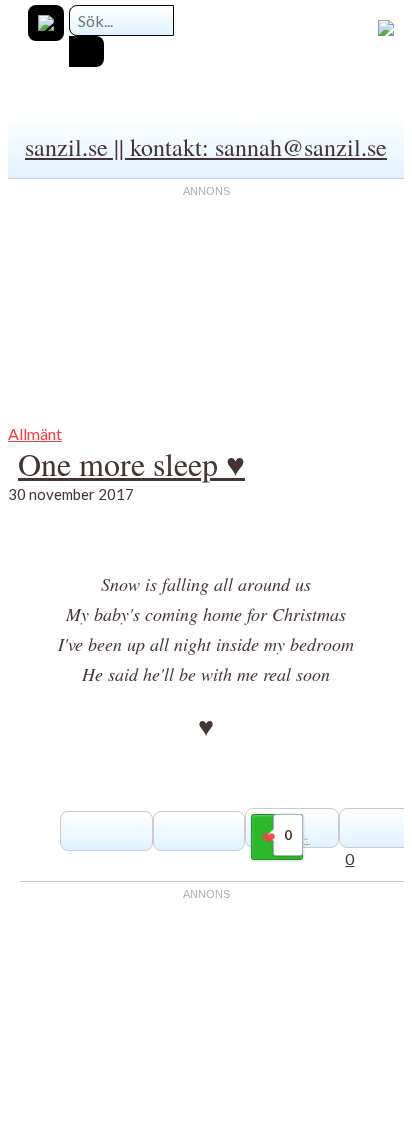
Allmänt (35, 433)
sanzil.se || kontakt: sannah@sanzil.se (206, 147)
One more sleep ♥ (131, 463)
